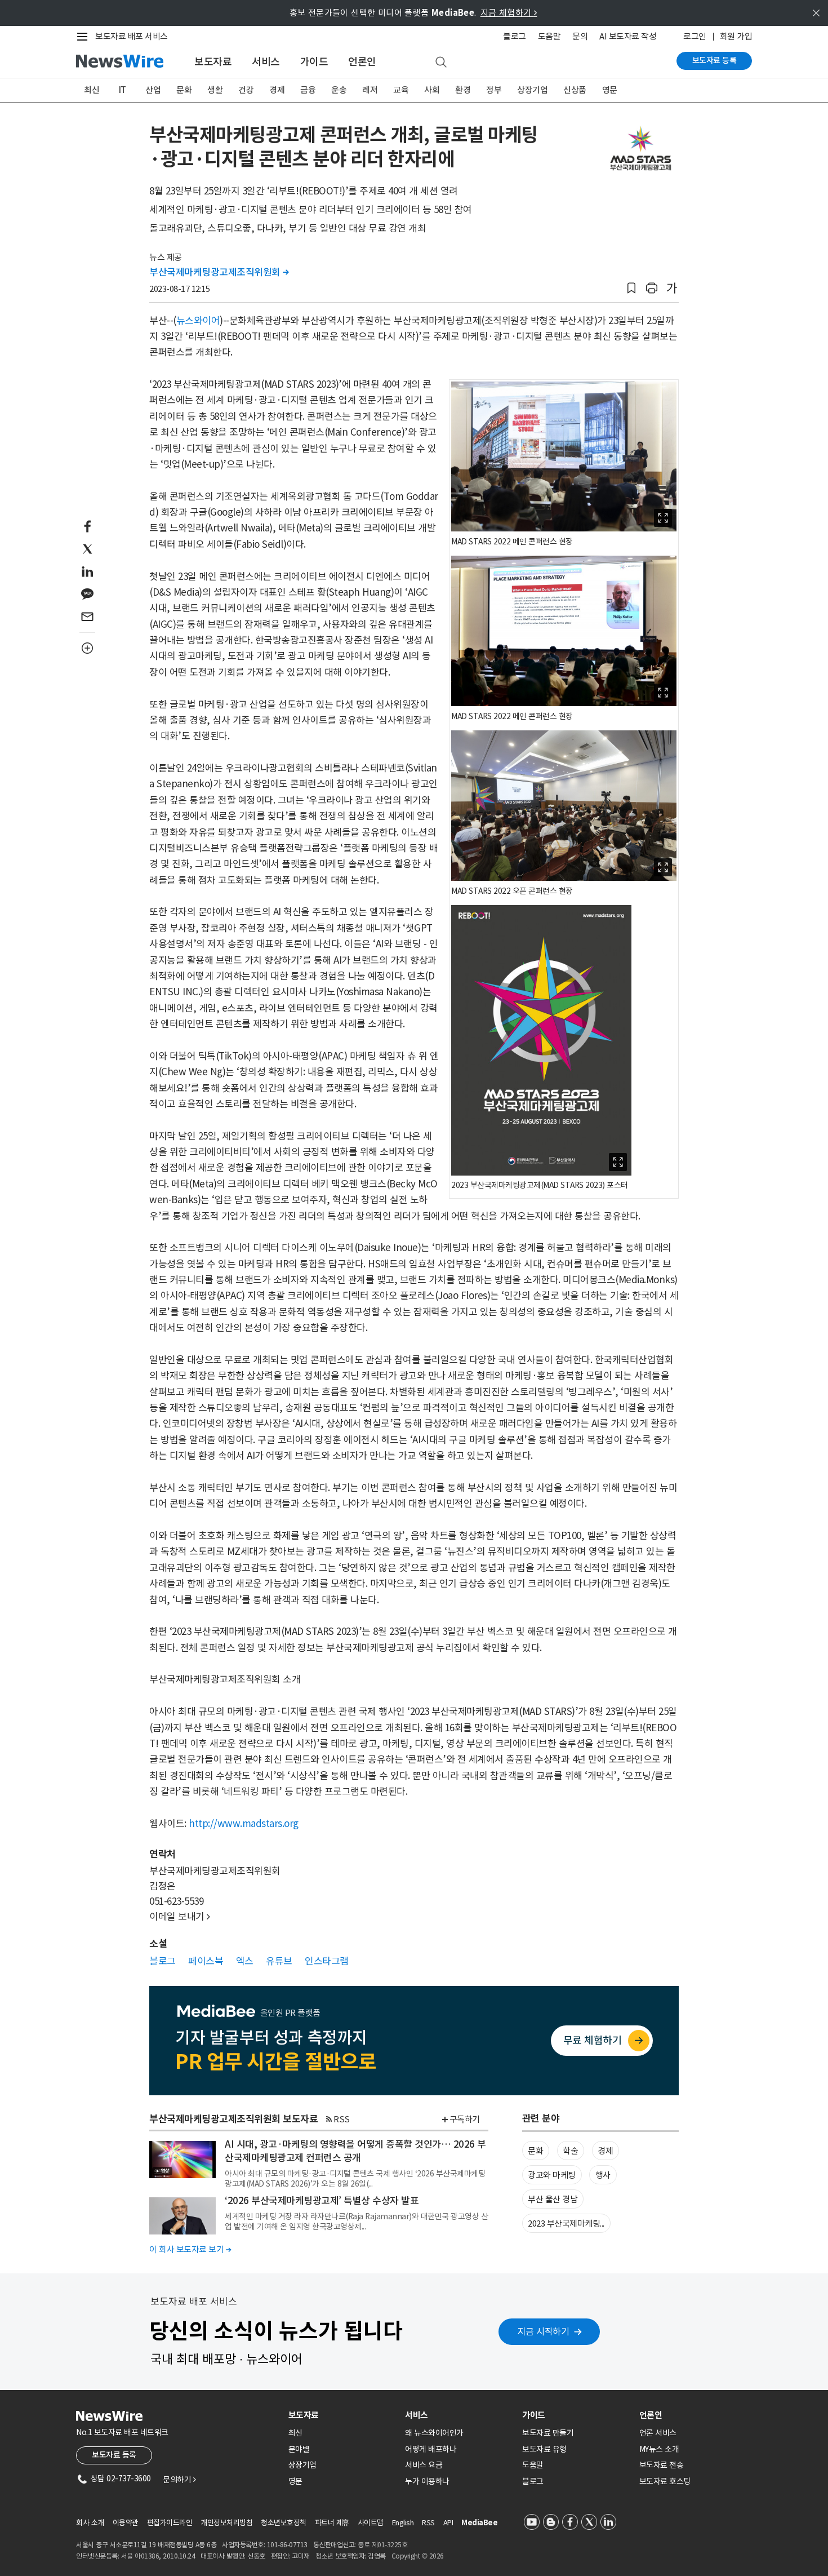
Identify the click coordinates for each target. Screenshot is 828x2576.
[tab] (342, 2415)
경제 (277, 90)
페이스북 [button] (206, 1961)
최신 (92, 90)
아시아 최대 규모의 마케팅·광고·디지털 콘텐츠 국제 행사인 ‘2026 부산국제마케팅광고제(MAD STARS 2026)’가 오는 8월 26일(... (355, 2179)
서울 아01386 (140, 2556)
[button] (631, 288)
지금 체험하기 (509, 13)
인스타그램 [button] (327, 1961)
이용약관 (126, 2523)
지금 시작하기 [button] (544, 2331)
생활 (215, 90)
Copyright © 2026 (418, 2556)
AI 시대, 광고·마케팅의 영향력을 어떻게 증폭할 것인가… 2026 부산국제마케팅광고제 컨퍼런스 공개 (355, 2151)
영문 (610, 90)
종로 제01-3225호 (382, 2545)
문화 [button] (535, 2151)
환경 (463, 90)
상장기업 (532, 90)
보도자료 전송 (662, 2465)
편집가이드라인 (170, 2523)
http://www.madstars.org (244, 1824)
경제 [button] (605, 2151)
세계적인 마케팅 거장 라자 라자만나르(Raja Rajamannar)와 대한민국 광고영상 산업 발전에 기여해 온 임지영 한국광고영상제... (356, 2222)
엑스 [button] (245, 1961)
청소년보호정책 (284, 2523)
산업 (153, 90)
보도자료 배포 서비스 (132, 36)
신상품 (575, 90)
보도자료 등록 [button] (114, 2455)
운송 (339, 90)
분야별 (299, 2449)
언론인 (362, 62)
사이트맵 (371, 2523)
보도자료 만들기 (548, 2433)
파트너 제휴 (332, 2523)
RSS (342, 2119)
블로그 (515, 36)
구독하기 (465, 2119)
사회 (432, 90)
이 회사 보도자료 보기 (190, 2249)
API (448, 2523)
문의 (580, 36)
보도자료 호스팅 (665, 2481)
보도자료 (213, 62)
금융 (308, 90)
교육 (401, 90)
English (403, 2523)
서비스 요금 (424, 2465)
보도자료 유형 (544, 2449)
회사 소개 (90, 2523)
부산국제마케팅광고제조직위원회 (219, 272)
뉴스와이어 (198, 321)
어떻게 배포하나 (431, 2449)
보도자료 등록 (715, 60)
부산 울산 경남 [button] (553, 2199)
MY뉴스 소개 (659, 2449)
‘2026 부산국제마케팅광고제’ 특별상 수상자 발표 (322, 2201)
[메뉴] (84, 37)
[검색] (441, 63)
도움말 (549, 36)
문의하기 (179, 2480)
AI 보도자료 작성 (628, 36)
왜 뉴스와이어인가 (434, 2433)
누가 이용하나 (427, 2481)
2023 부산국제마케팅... (566, 2223)
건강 (246, 90)
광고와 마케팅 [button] (552, 2175)
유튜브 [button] (279, 1961)
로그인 (695, 36)
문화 (184, 90)
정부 (494, 90)
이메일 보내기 (180, 1917)
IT (123, 90)
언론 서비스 (658, 2433)
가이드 (314, 62)
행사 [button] (603, 2175)
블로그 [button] (163, 1961)
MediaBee (479, 2523)
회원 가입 (736, 36)
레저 (370, 90)
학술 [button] (570, 2151)
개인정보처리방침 (226, 2523)
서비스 (266, 62)
